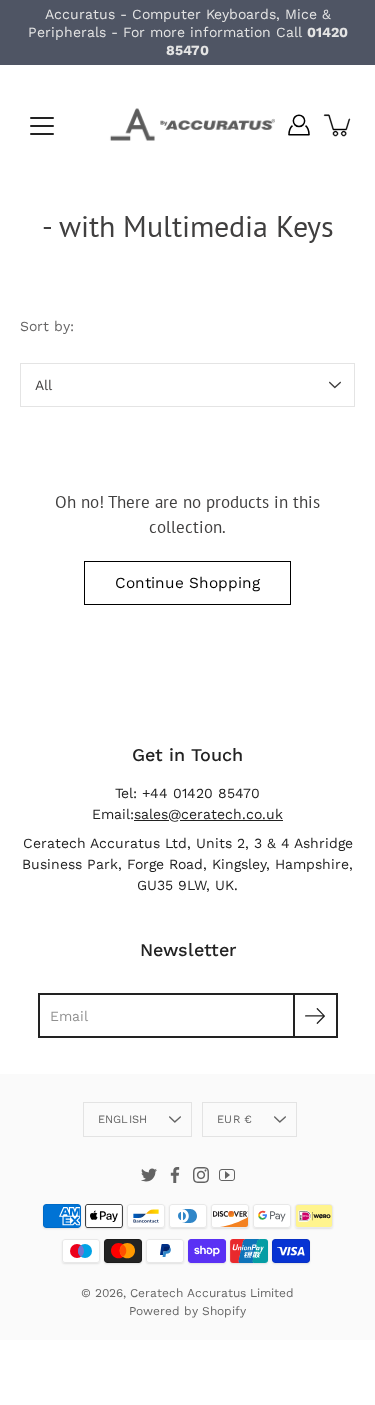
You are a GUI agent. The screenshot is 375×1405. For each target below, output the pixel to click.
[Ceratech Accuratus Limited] (187, 125)
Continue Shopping (187, 583)
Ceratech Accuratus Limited (212, 1293)
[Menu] (42, 126)
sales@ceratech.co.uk (208, 814)
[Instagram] (201, 1175)
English (123, 1119)
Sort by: (47, 326)
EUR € (234, 1119)
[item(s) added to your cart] (339, 125)
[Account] (299, 125)
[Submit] (315, 1015)
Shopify (224, 1311)
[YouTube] (227, 1175)
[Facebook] (175, 1175)
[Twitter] (149, 1175)
